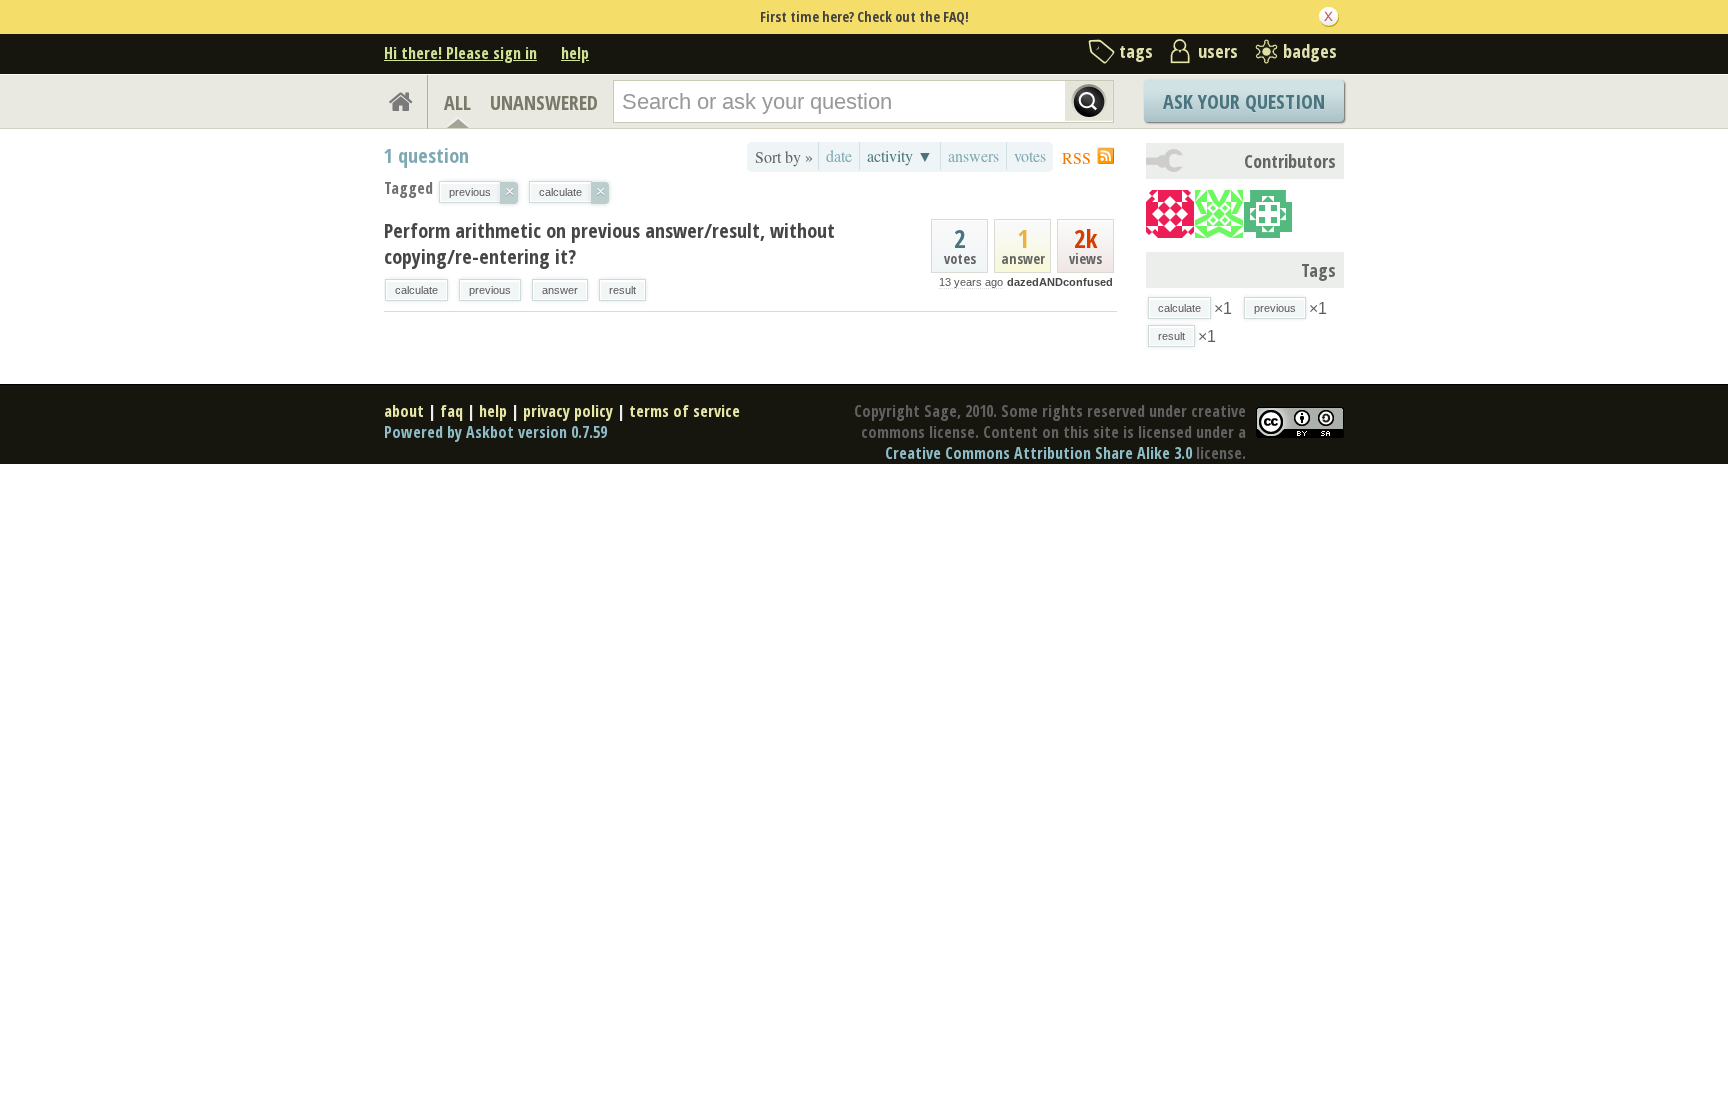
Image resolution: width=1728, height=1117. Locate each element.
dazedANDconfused (1060, 282)
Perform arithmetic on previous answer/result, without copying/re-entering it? (609, 243)
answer (560, 290)
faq (451, 411)
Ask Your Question (1244, 101)
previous (490, 290)
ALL (457, 102)
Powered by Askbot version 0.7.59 (495, 432)
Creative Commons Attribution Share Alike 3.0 (1038, 453)
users (1218, 51)
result (622, 290)
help (575, 53)
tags (1136, 51)
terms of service (684, 411)
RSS (1076, 157)
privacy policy (568, 411)
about (404, 411)
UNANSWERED (544, 102)
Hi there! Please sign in (460, 53)
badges (1310, 51)
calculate (416, 290)
